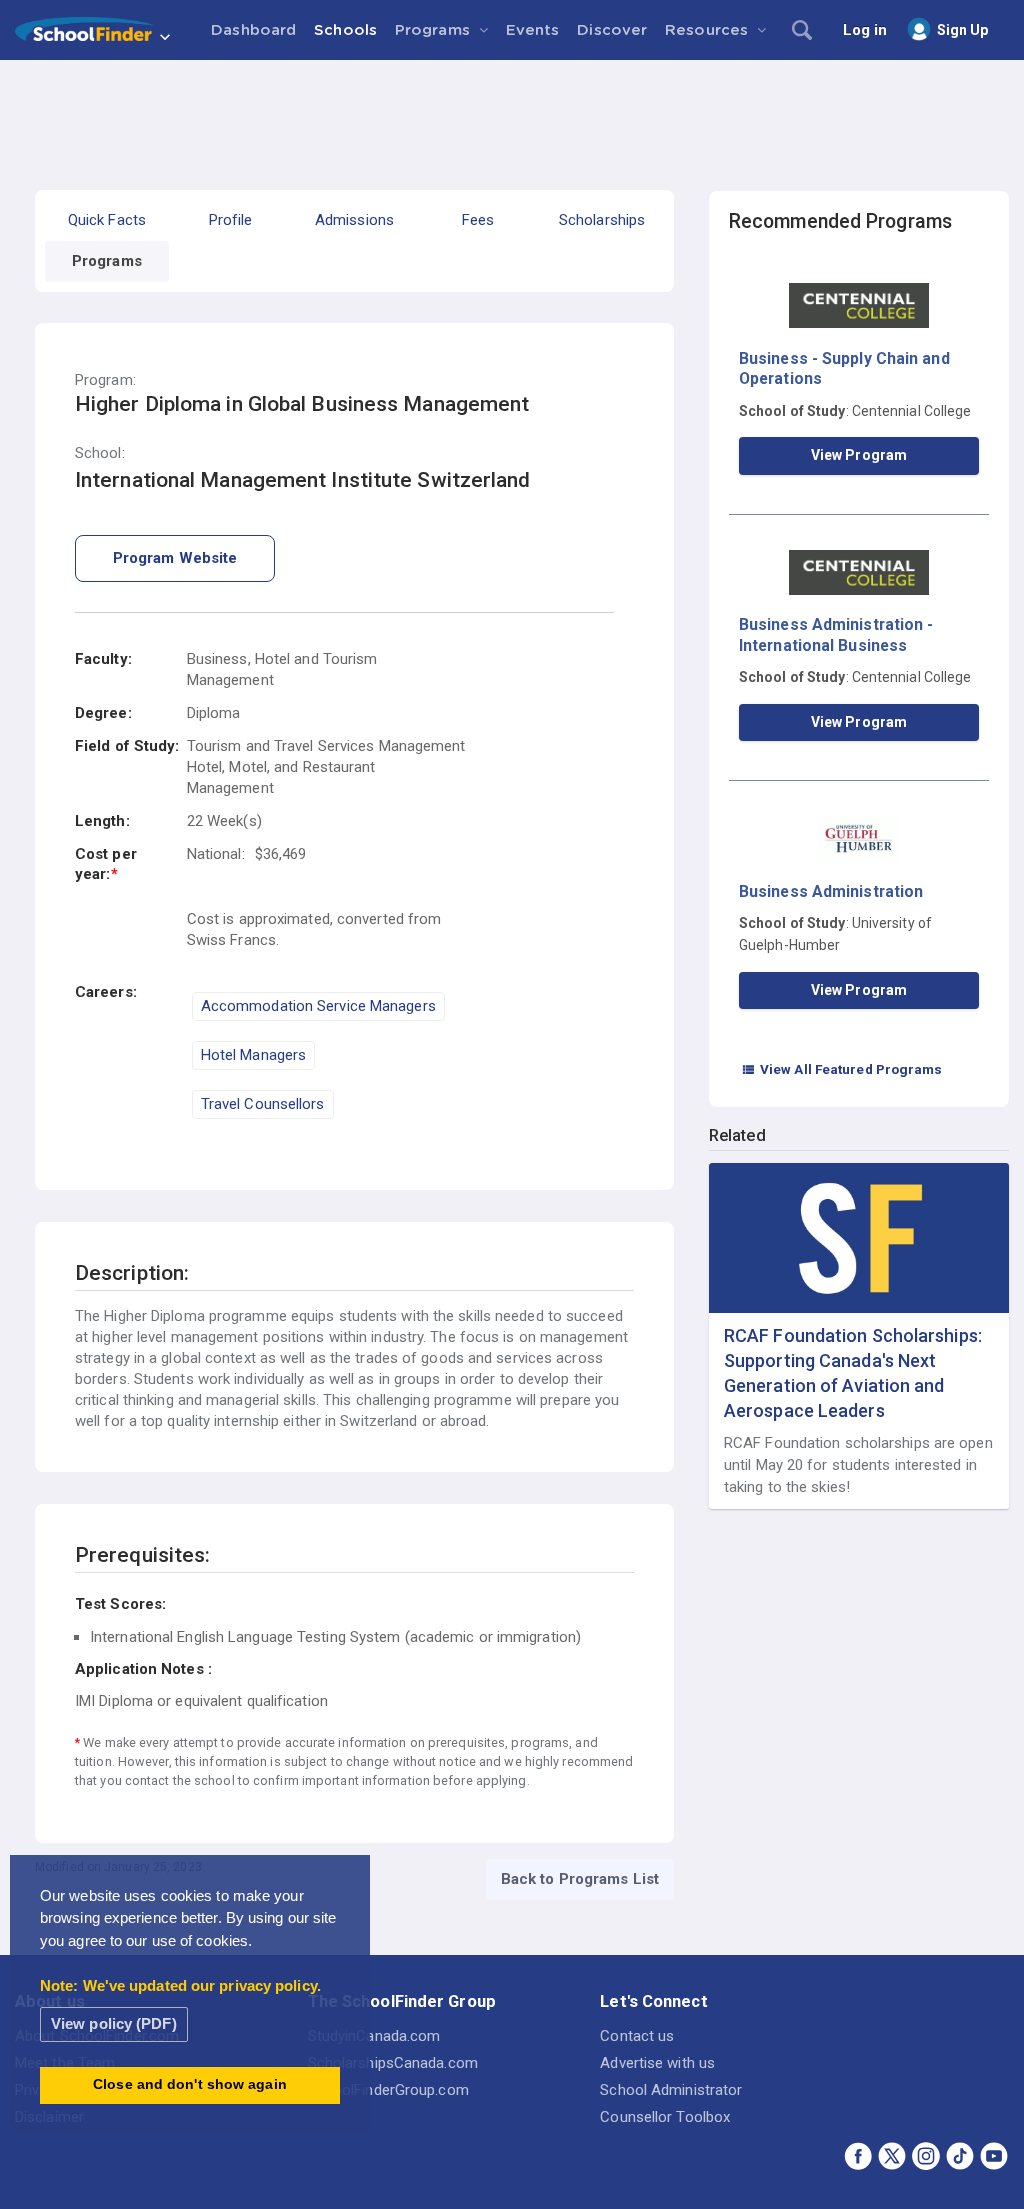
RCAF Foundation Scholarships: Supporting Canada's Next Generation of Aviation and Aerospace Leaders (853, 1373)
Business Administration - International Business (836, 634)
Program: (105, 380)
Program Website (175, 558)
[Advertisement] (512, 115)
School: (100, 453)
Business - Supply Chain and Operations (844, 368)
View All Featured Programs (842, 1069)
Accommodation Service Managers (318, 1006)
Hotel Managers (253, 1055)
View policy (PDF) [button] (114, 2023)
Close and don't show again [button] (190, 2084)
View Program (859, 455)
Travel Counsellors (263, 1104)
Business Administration (831, 891)
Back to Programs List (580, 1879)
